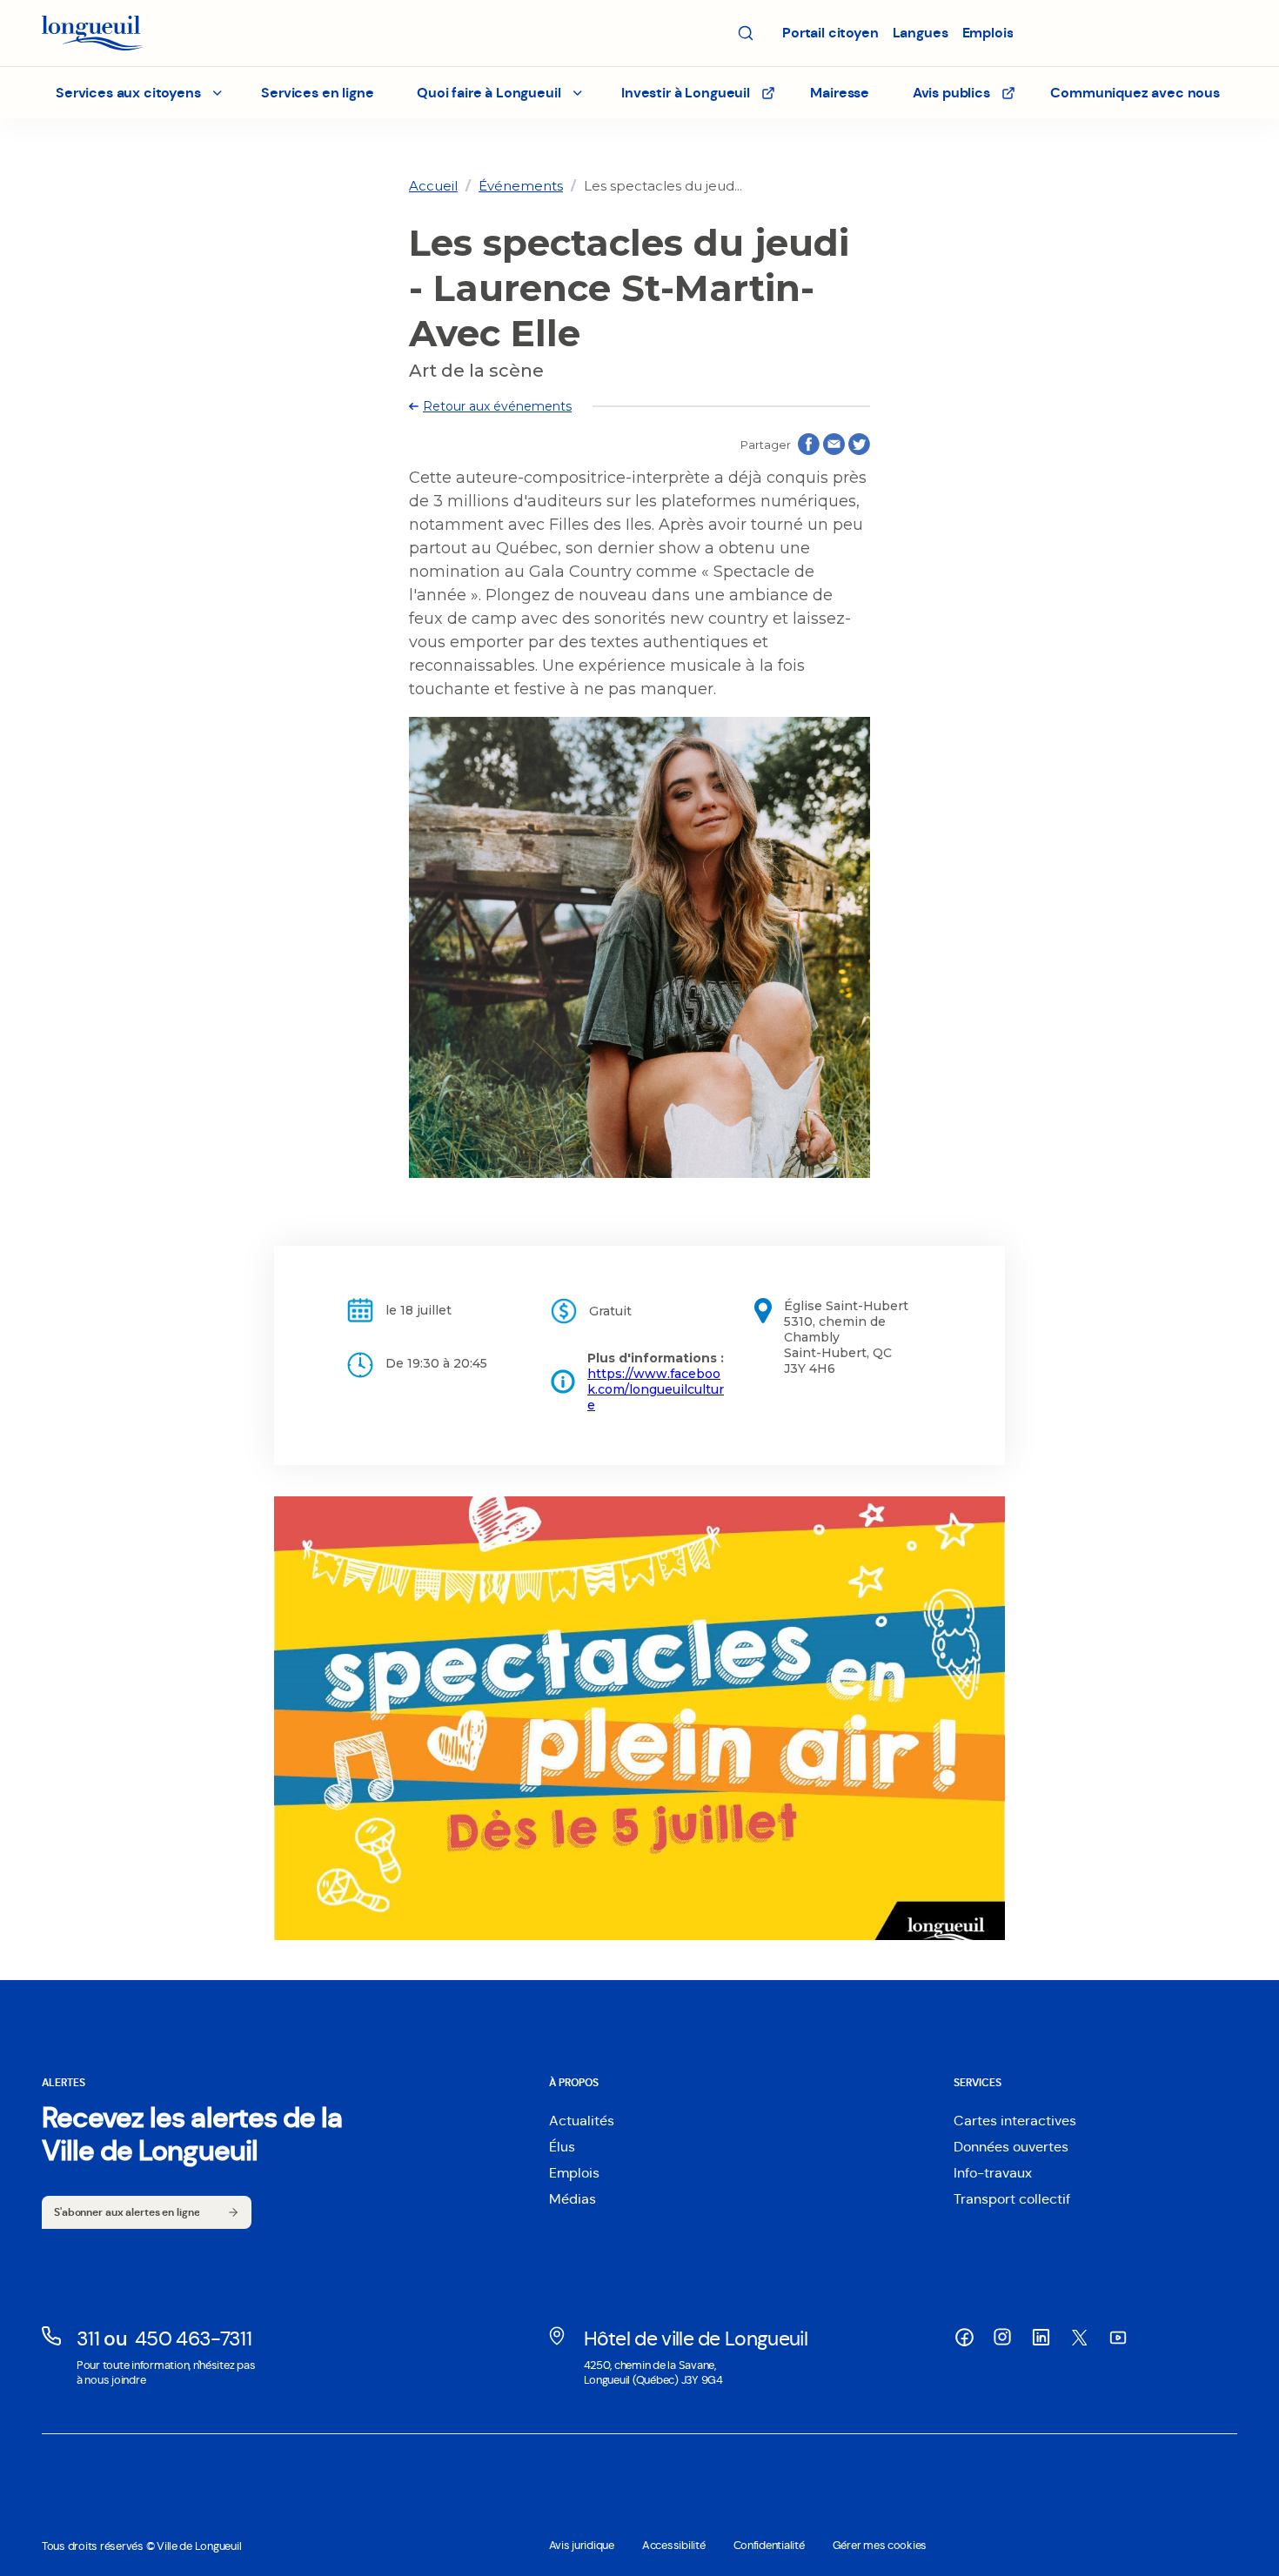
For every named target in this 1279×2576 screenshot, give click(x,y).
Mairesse (840, 93)
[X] (1079, 2338)
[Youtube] (1117, 2338)
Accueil (433, 186)
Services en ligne (317, 93)
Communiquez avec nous (1135, 93)
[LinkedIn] (1041, 2338)
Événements (521, 186)
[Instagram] (1002, 2337)
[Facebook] (964, 2338)
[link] (433, 186)
